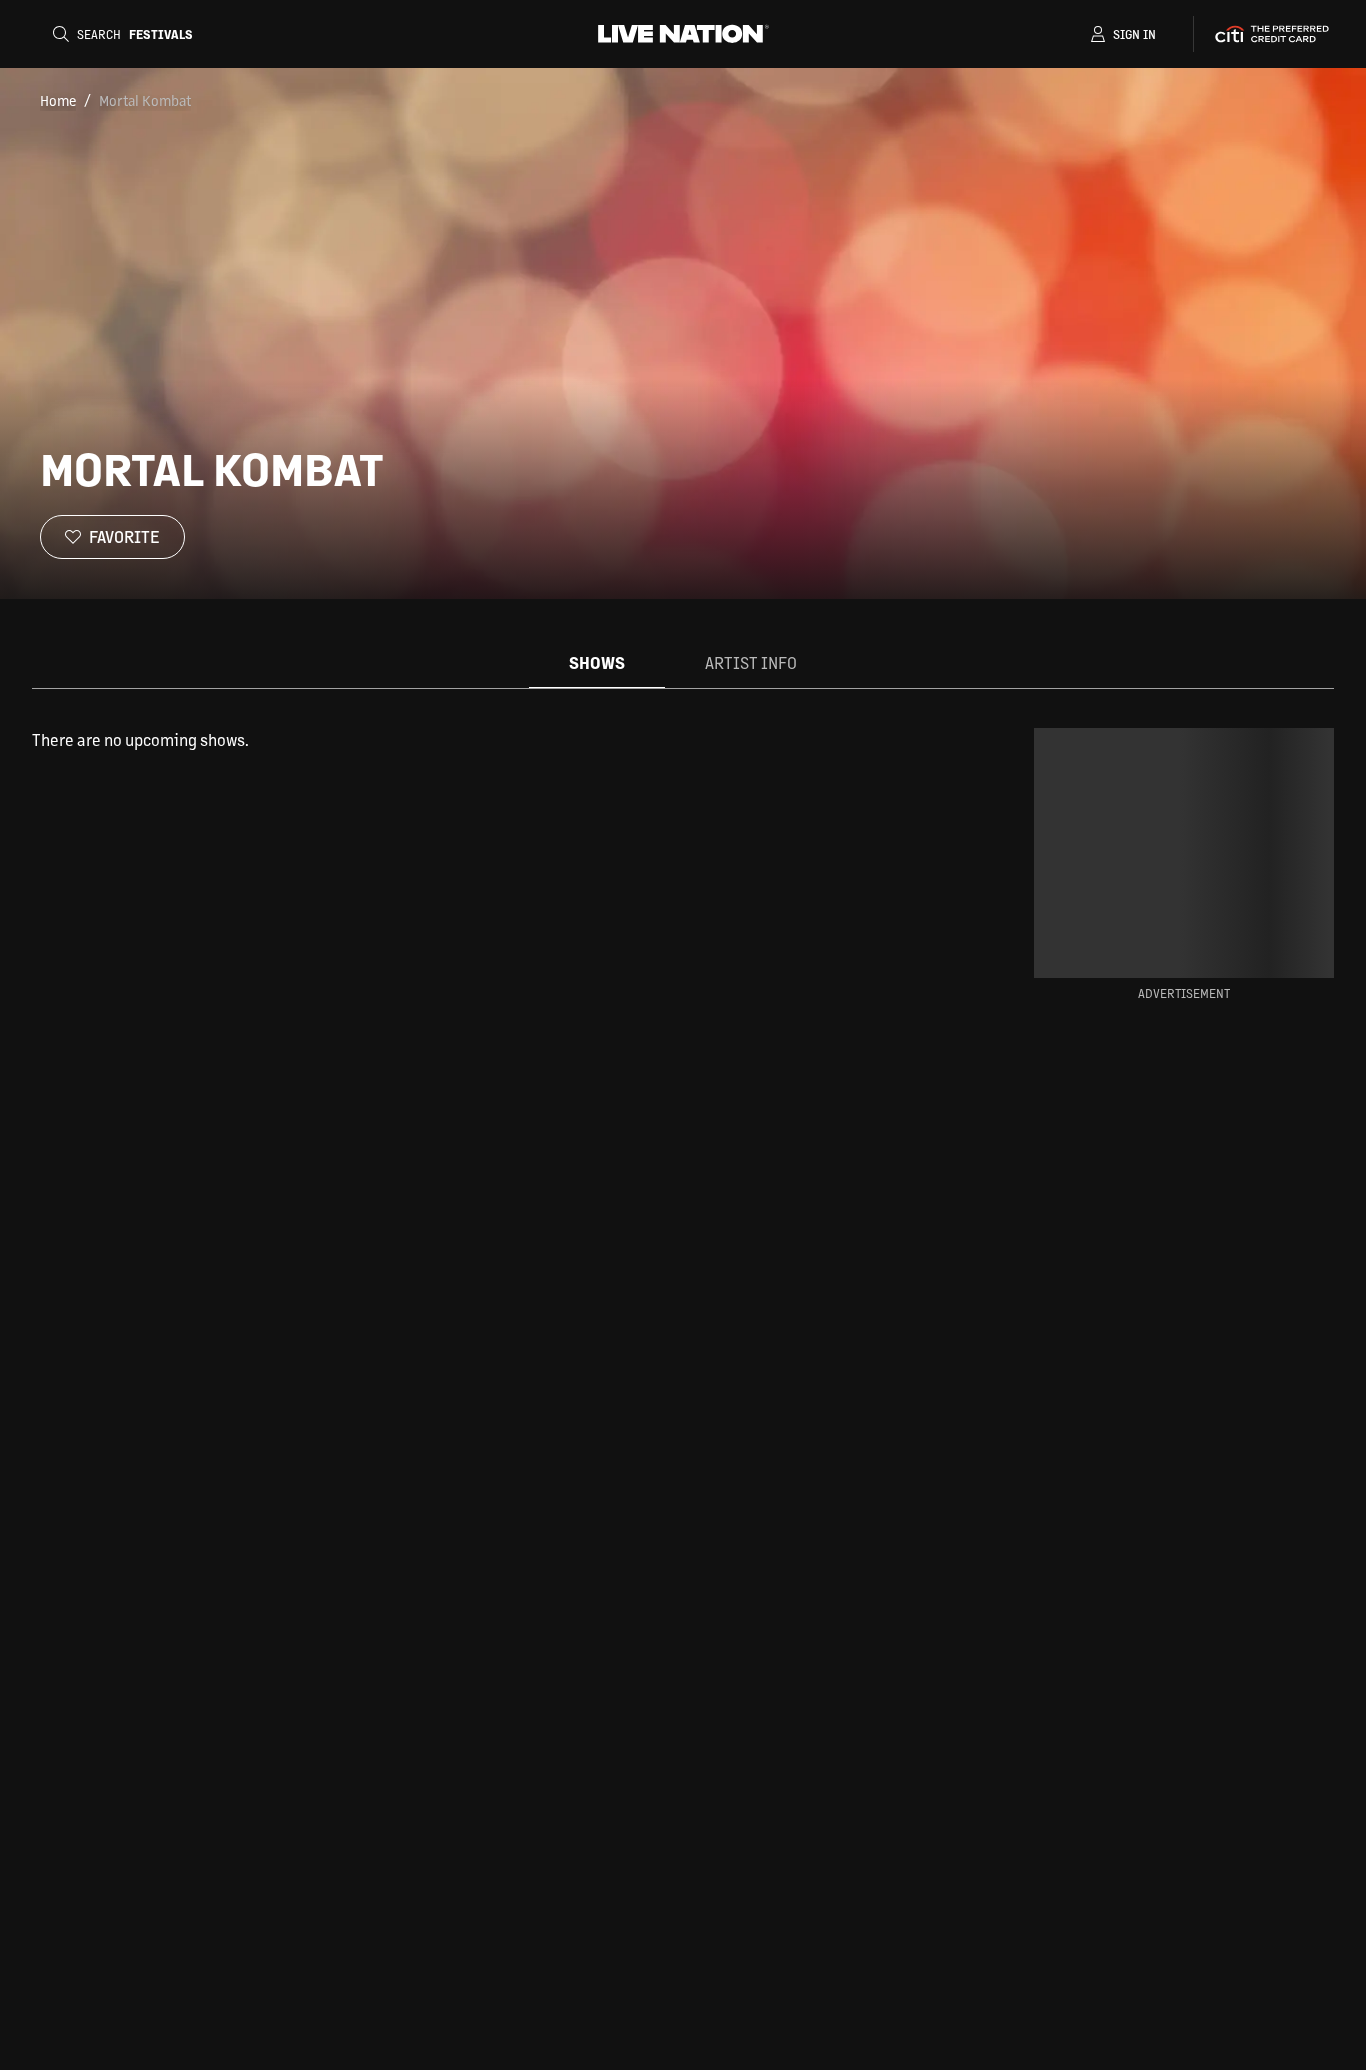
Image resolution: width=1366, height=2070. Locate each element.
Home (58, 100)
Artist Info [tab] (751, 662)
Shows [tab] (597, 662)
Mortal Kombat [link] (145, 100)
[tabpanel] (501, 740)
